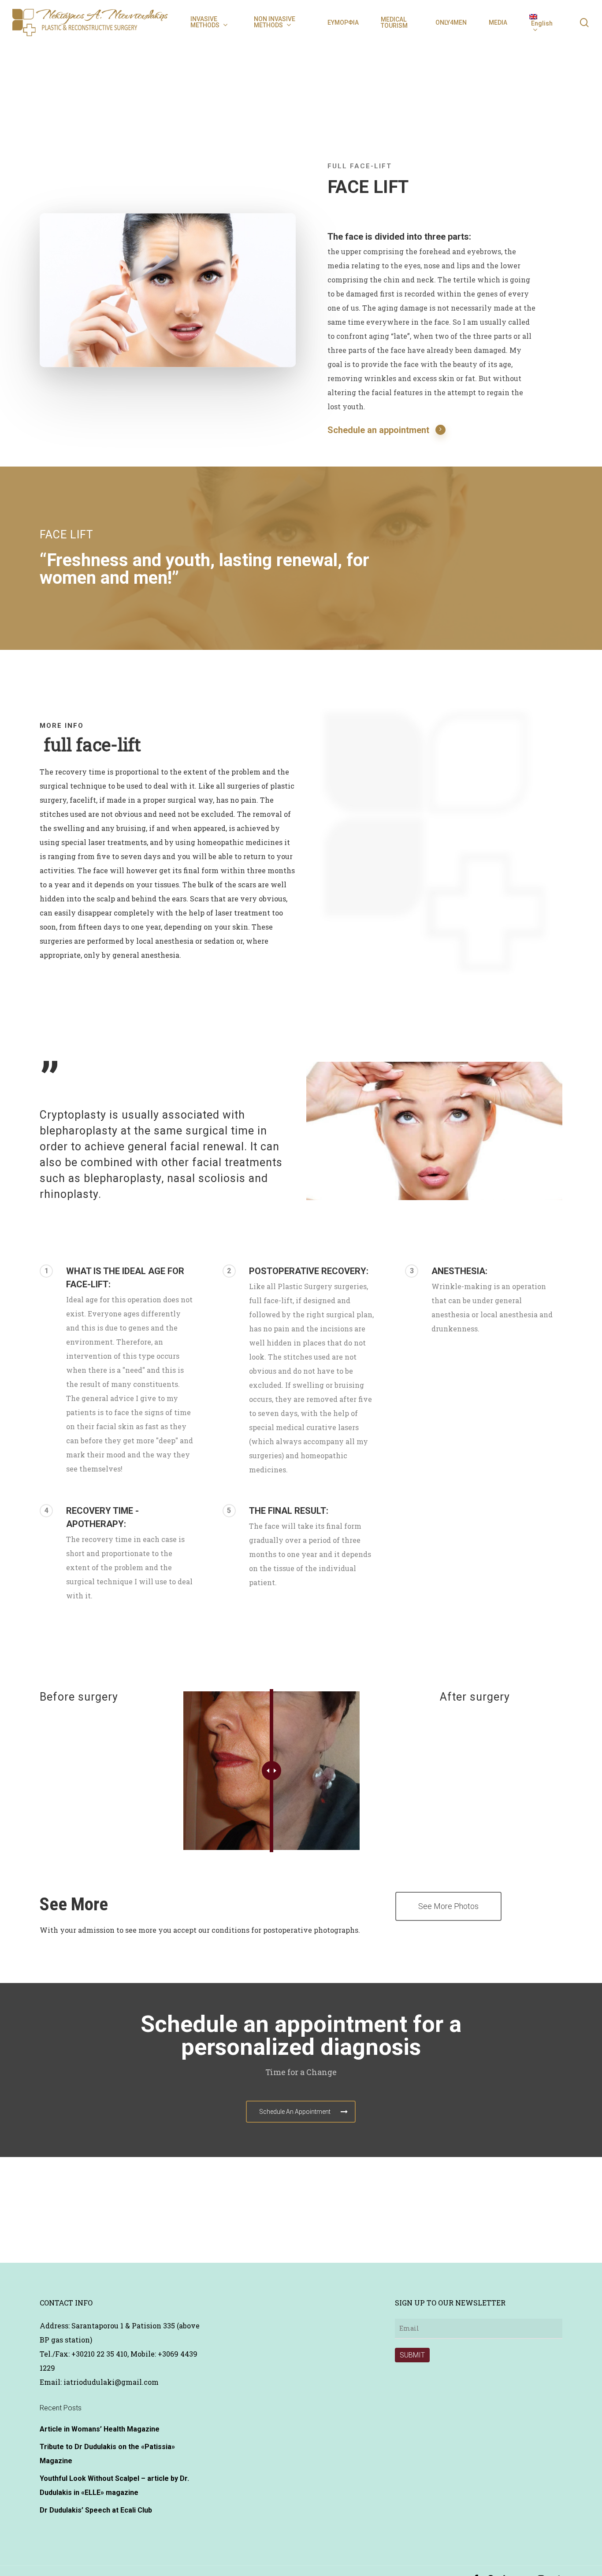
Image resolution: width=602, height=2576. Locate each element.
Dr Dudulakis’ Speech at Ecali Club (96, 2510)
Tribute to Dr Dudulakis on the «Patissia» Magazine (107, 2454)
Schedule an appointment (378, 430)
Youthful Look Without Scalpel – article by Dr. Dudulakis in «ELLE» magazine (114, 2485)
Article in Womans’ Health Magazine (100, 2429)
